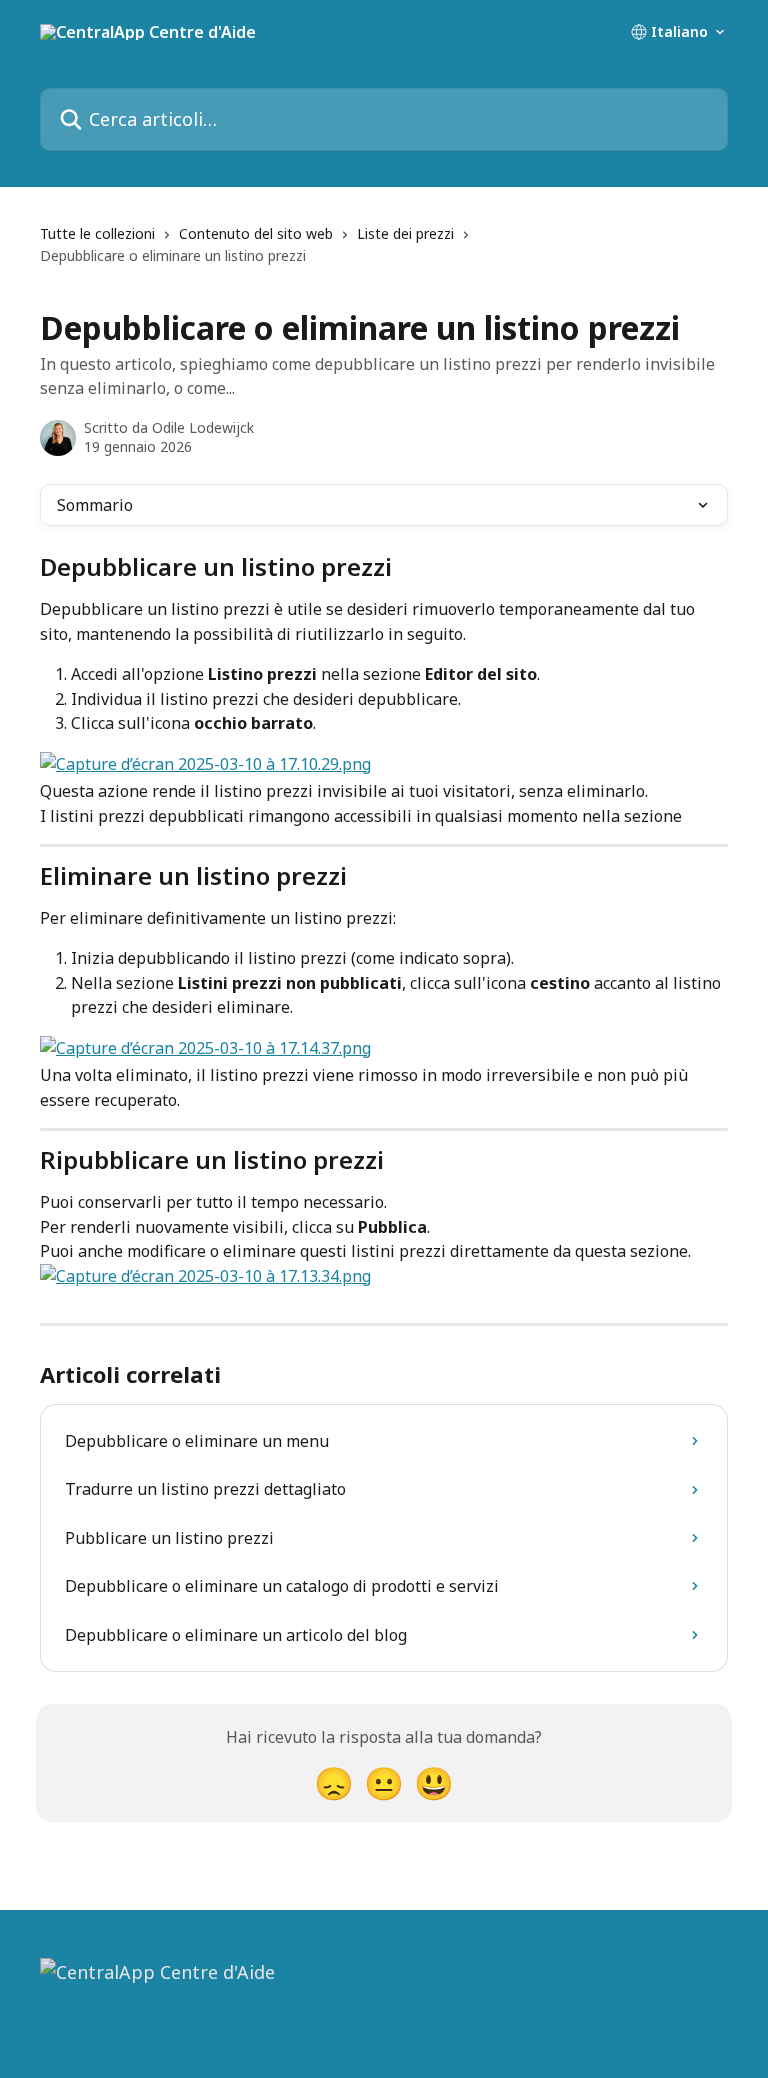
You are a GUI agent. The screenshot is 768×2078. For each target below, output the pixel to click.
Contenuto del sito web (256, 233)
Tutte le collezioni (97, 233)
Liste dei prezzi (405, 233)
